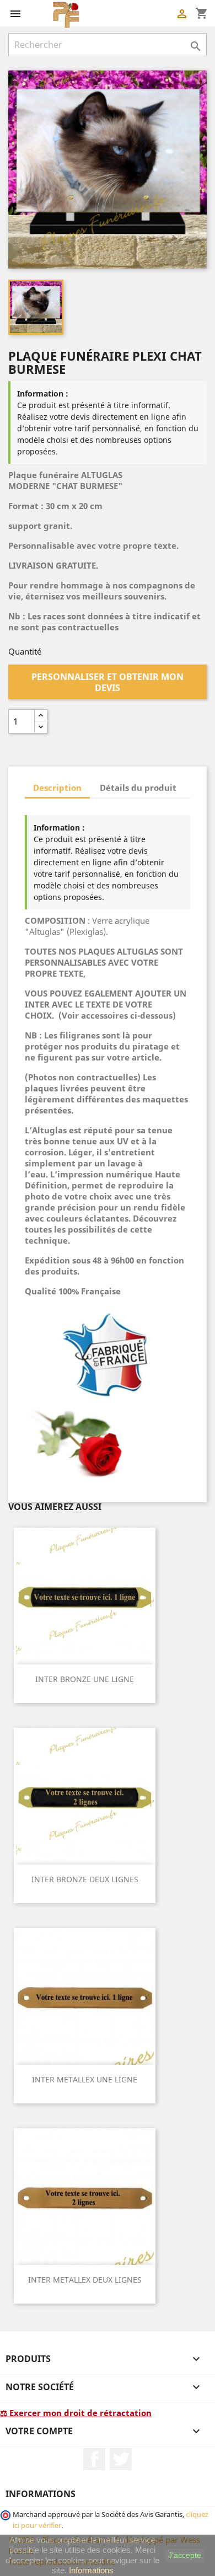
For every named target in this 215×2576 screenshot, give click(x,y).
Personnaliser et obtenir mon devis (108, 682)
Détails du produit (138, 788)
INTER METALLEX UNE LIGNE (85, 2079)
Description (57, 788)
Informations (91, 2570)
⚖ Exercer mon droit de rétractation (76, 2413)
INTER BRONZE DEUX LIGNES (85, 1879)
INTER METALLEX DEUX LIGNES (85, 2280)
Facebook (94, 2459)
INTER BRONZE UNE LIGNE (85, 1679)
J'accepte (185, 2555)
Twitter (121, 2459)
